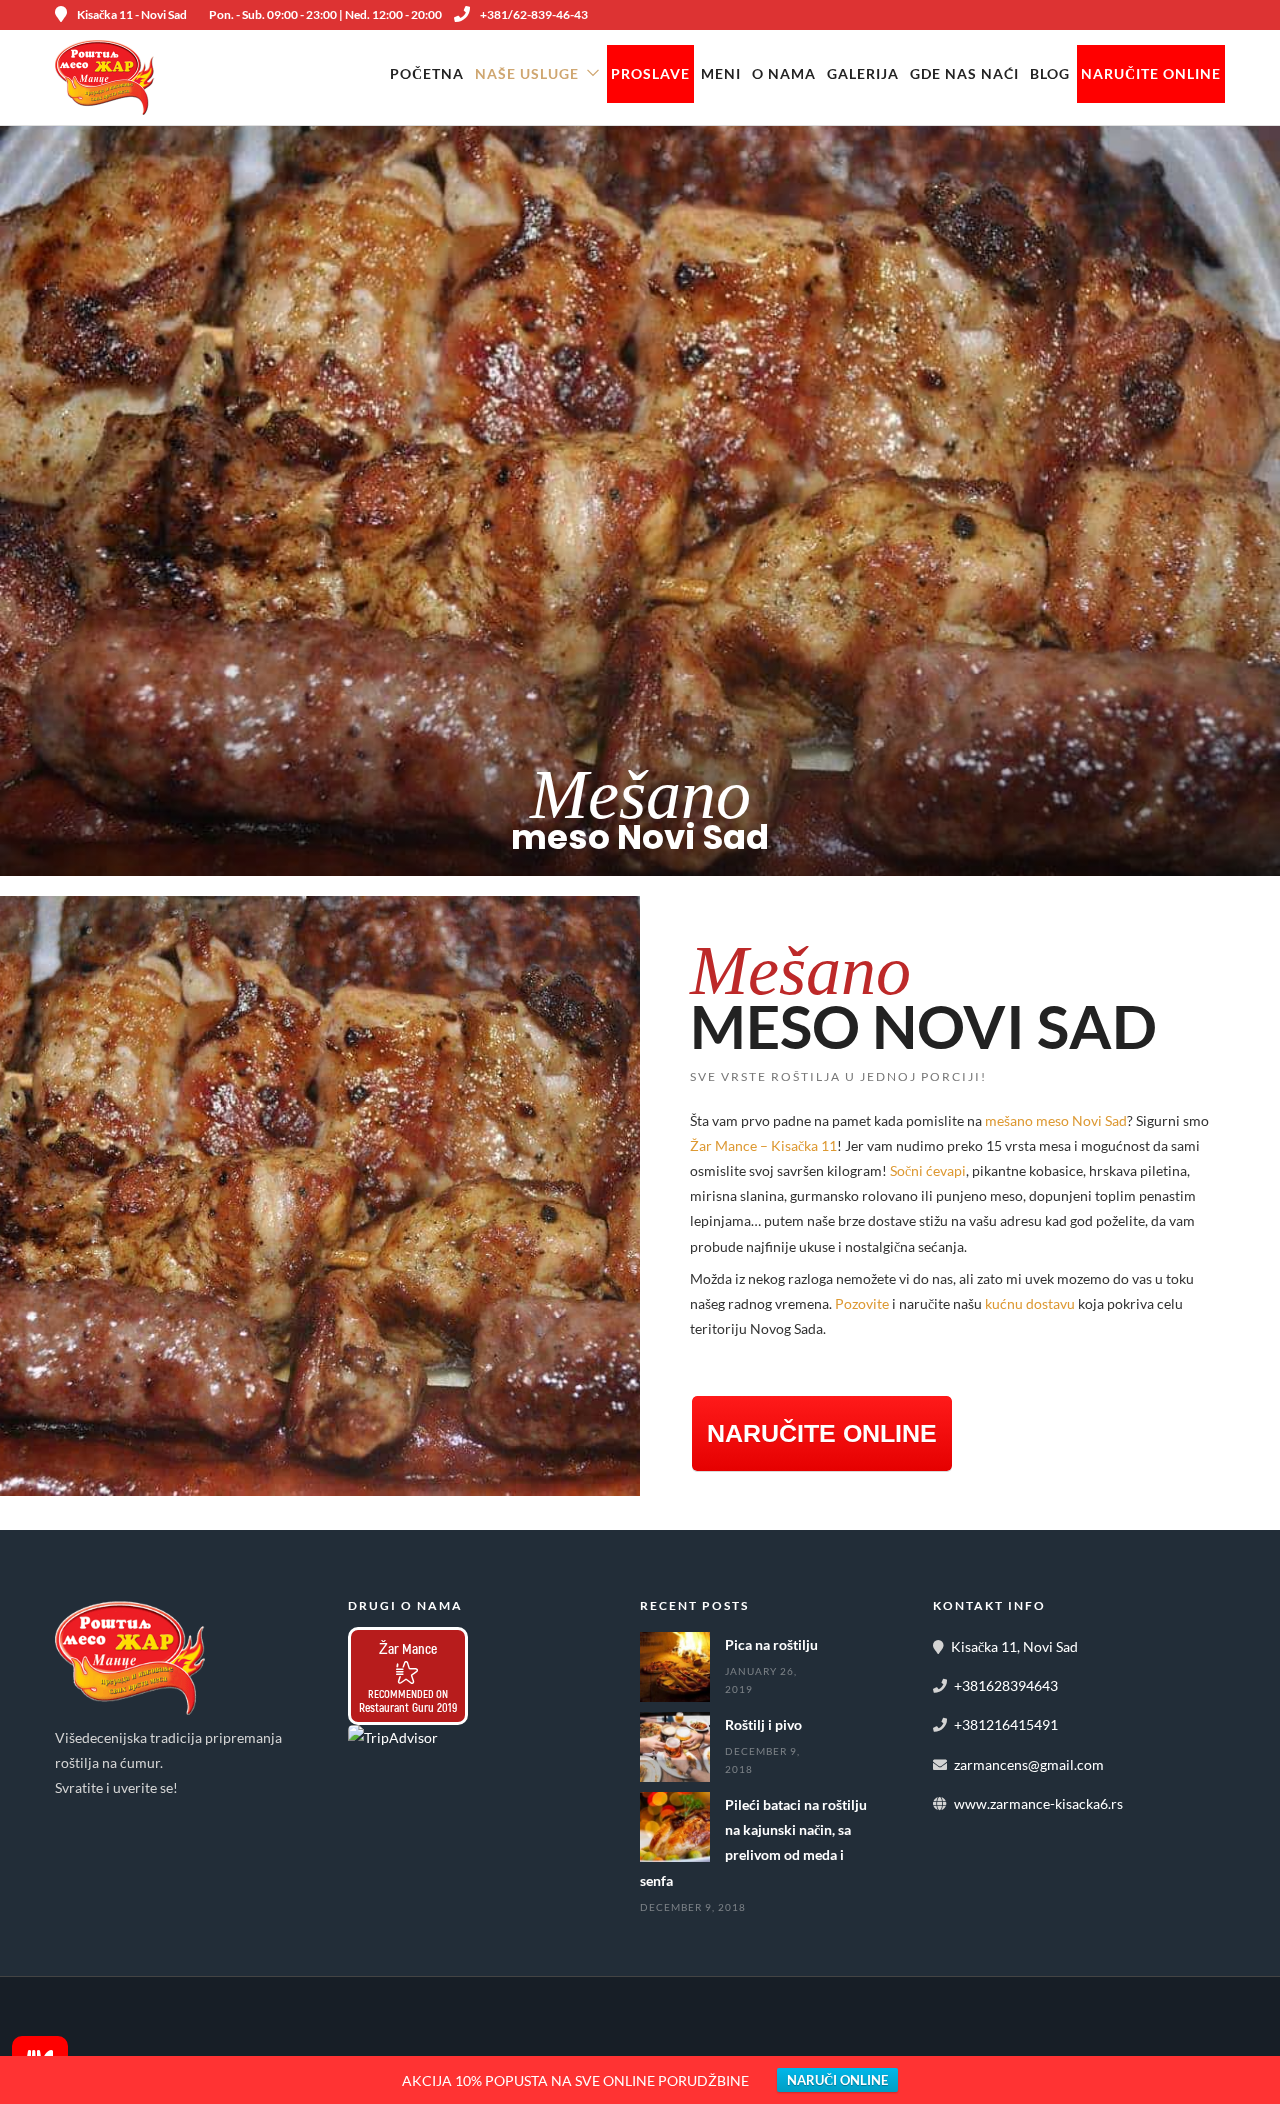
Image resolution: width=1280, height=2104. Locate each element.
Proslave (650, 73)
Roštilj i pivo (763, 1724)
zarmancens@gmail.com (1029, 1764)
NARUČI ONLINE (837, 2080)
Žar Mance (408, 1648)
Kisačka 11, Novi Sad (1014, 1646)
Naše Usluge (527, 73)
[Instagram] (121, 1819)
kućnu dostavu (1030, 1303)
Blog (1050, 73)
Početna (427, 73)
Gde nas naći (964, 73)
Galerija (863, 73)
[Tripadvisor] (165, 1819)
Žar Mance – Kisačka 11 (763, 1145)
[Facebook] (77, 1819)
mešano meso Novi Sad (1056, 1120)
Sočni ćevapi (928, 1170)
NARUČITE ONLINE (1151, 73)
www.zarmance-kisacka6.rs (1038, 1803)
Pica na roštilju (771, 1644)
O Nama (784, 73)
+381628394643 (1006, 1685)
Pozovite (862, 1303)
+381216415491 (1006, 1724)
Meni (721, 73)
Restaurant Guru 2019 (408, 1707)
